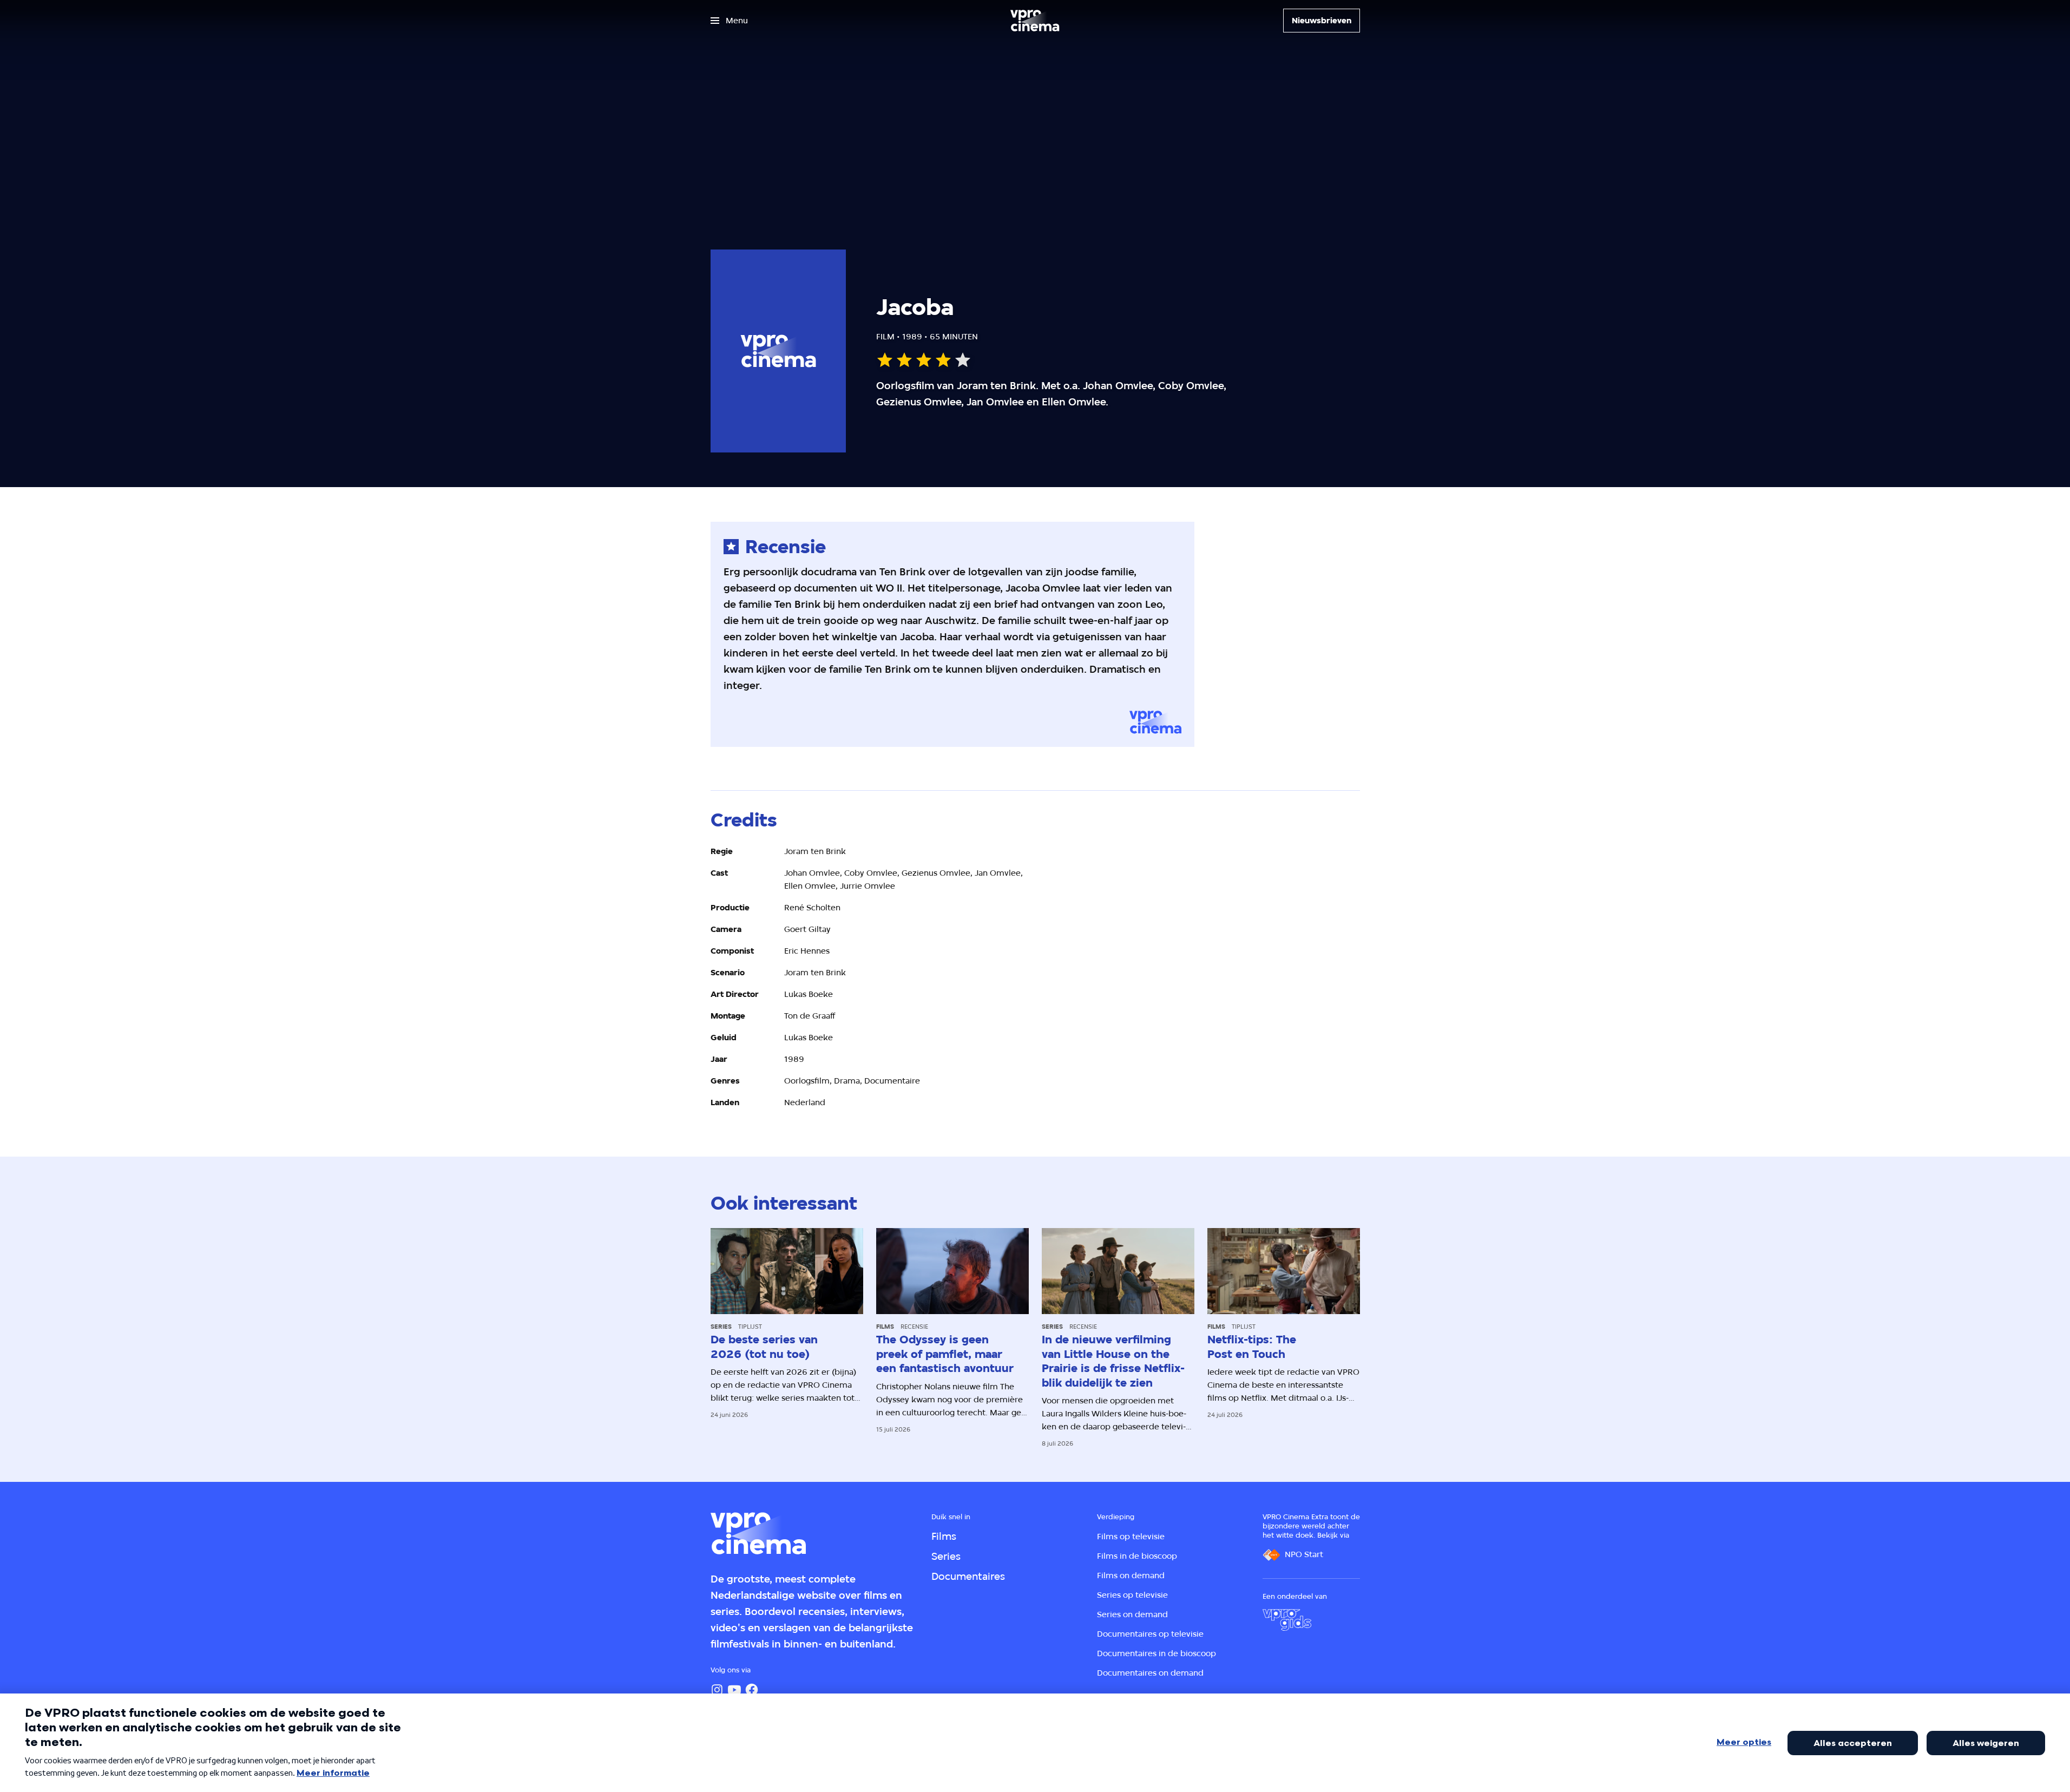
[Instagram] (717, 1690)
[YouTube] (734, 1690)
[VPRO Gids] (1287, 1620)
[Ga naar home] (1035, 21)
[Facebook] (752, 1690)
